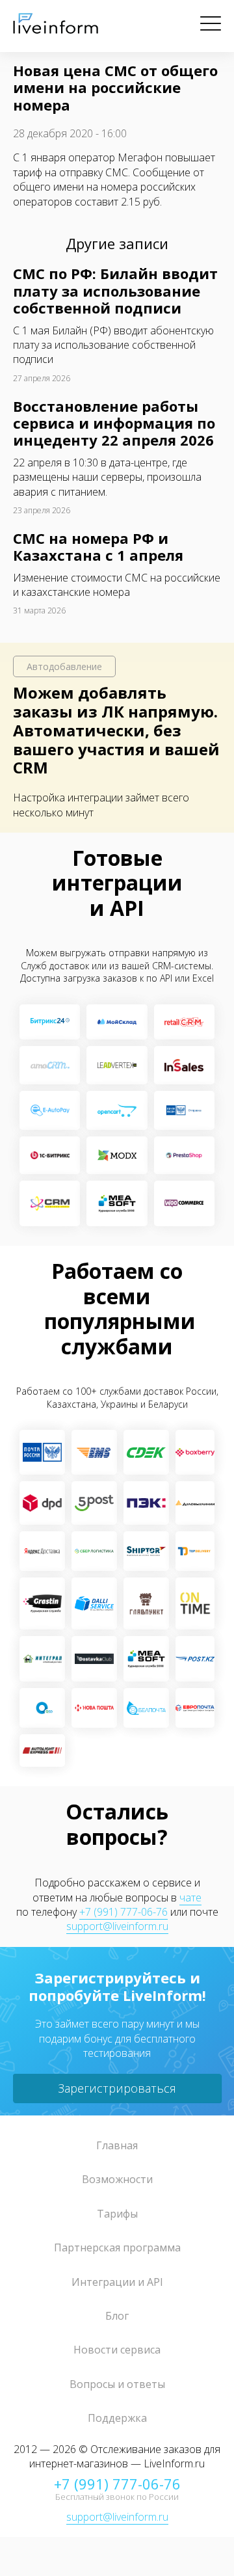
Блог (117, 2316)
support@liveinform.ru (117, 1926)
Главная (117, 2145)
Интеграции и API (117, 2282)
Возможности (117, 2179)
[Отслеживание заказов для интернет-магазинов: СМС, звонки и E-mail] (56, 30)
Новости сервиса (117, 2350)
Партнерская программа (117, 2247)
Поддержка (117, 2418)
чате (190, 1898)
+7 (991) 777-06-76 (123, 1912)
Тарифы (117, 2214)
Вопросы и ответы (117, 2384)
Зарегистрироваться (117, 2088)
